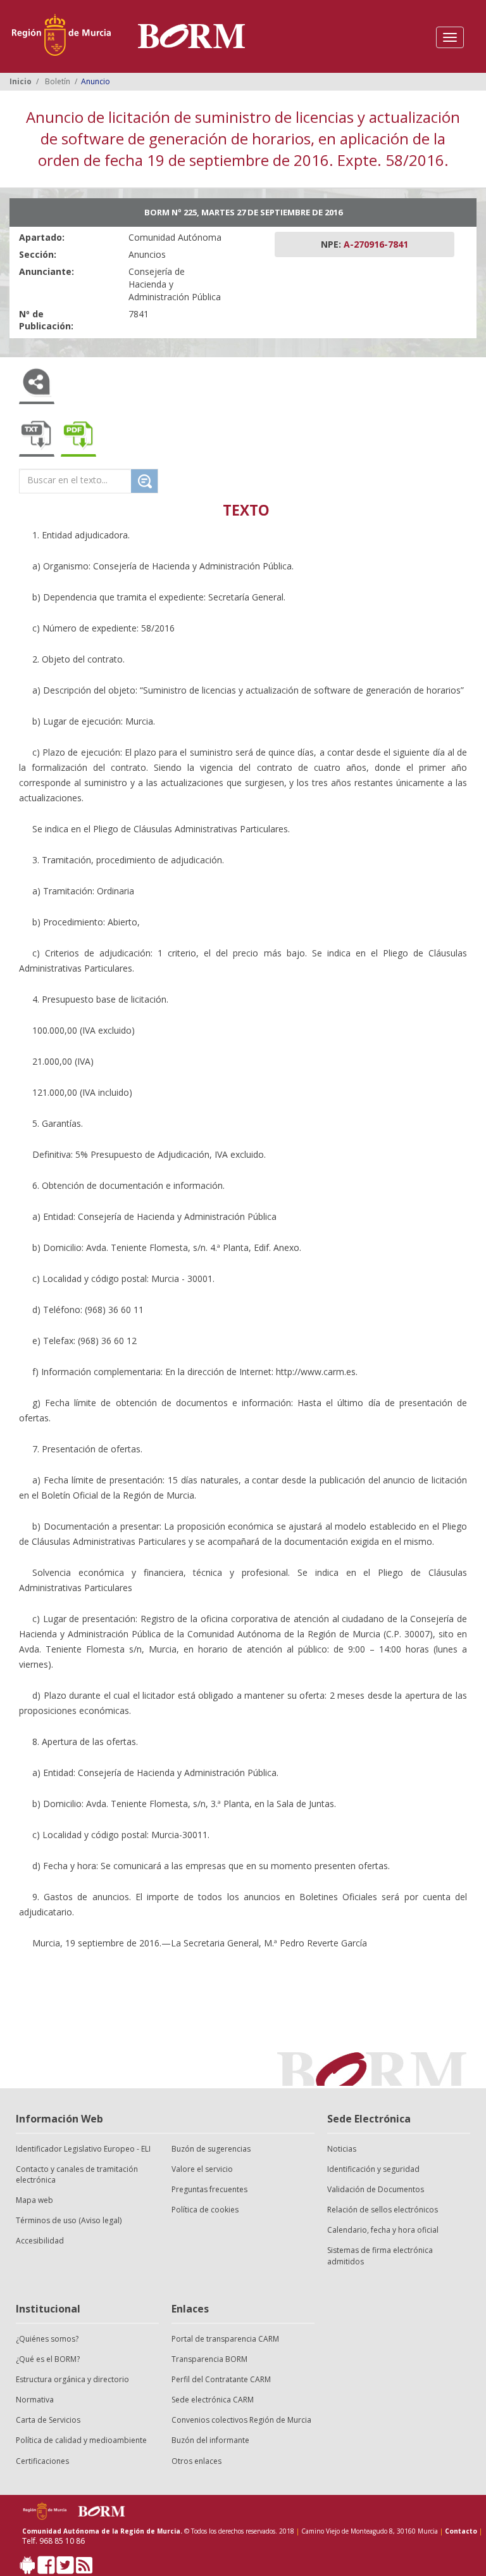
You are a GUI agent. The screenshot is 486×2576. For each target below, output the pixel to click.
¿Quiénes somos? (47, 2339)
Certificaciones (42, 2461)
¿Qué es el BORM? (48, 2359)
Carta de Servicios (48, 2420)
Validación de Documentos (376, 2189)
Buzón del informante (210, 2440)
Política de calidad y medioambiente (81, 2440)
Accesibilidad (40, 2241)
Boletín (58, 81)
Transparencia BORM (209, 2359)
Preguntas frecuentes (209, 2189)
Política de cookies (205, 2210)
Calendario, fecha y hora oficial (383, 2230)
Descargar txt (37, 436)
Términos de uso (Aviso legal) (69, 2220)
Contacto (461, 2531)
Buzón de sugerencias (211, 2149)
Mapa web (34, 2200)
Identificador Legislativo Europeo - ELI (83, 2149)
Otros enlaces (196, 2461)
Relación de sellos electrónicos (383, 2210)
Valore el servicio (202, 2169)
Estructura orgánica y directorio (72, 2379)
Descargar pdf (78, 436)
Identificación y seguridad (373, 2169)
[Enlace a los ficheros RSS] (84, 2568)
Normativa (35, 2400)
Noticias (342, 2149)
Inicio (21, 81)
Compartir (37, 384)
